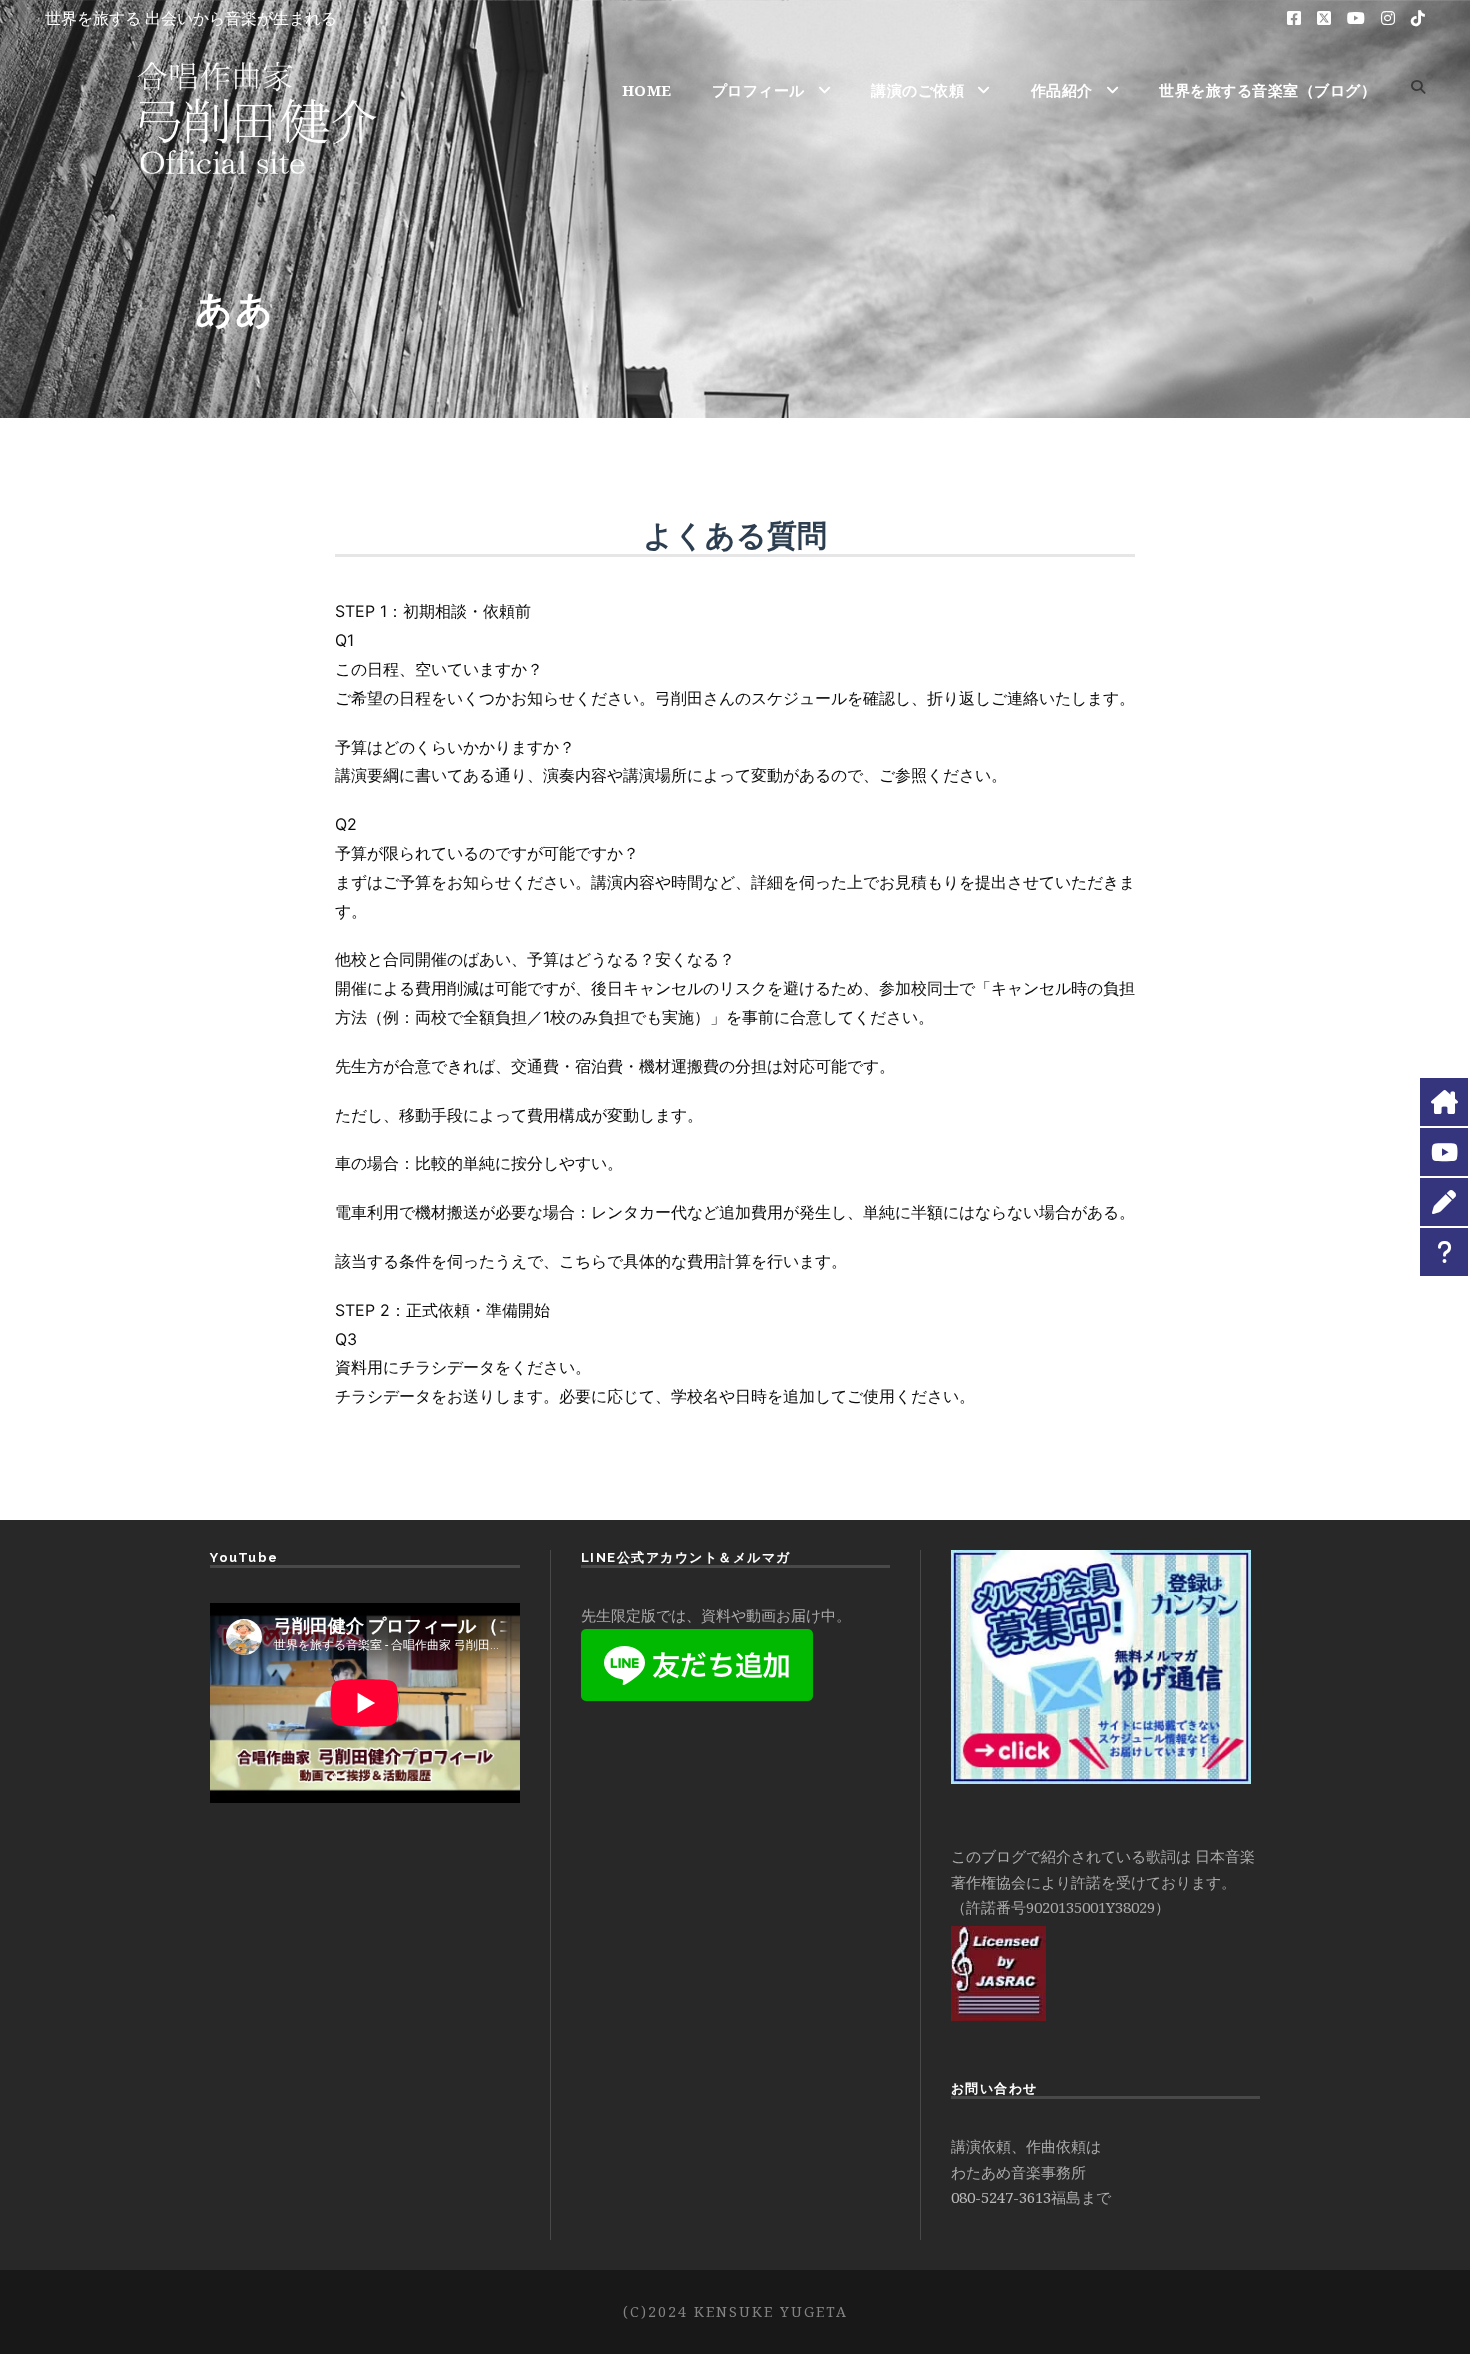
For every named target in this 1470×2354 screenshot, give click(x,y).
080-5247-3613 (1001, 2197)
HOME (647, 90)
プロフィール (758, 90)
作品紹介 (1062, 90)
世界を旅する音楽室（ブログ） (1267, 90)
